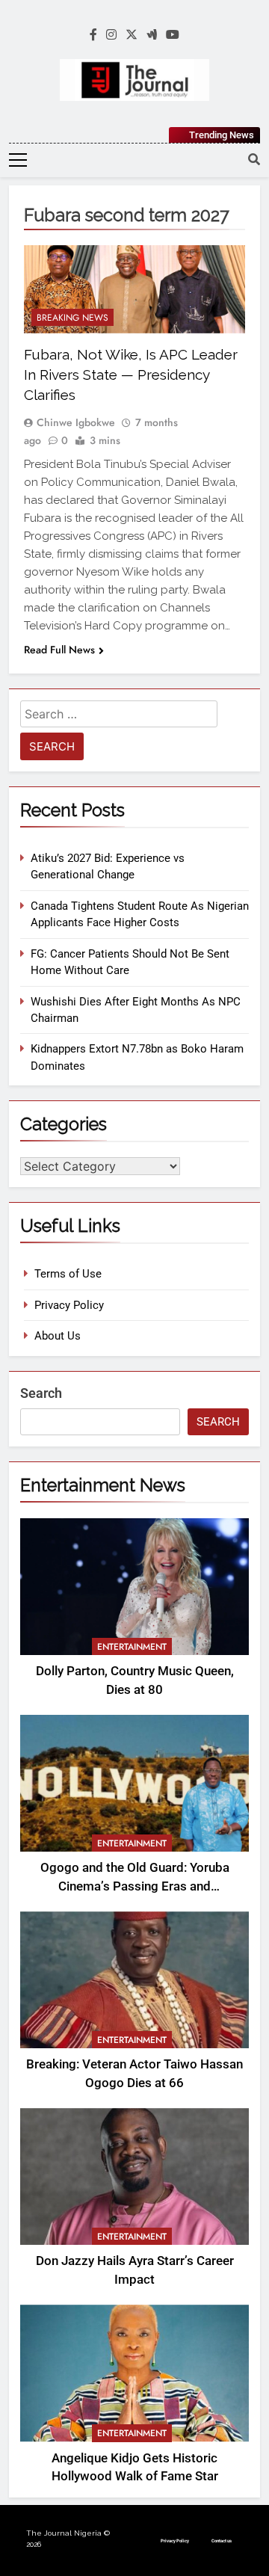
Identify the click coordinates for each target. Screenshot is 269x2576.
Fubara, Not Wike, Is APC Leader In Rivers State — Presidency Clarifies (131, 375)
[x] (132, 35)
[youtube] (173, 35)
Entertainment (132, 1647)
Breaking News (72, 318)
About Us (58, 1336)
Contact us (222, 2540)
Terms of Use (68, 1274)
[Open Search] (254, 159)
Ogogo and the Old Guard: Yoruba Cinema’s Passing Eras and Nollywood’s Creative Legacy (135, 1886)
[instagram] (111, 35)
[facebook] (93, 35)
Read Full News (59, 650)
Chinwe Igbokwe (76, 422)
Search (41, 1393)
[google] (152, 35)
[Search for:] (119, 717)
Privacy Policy (69, 1305)
